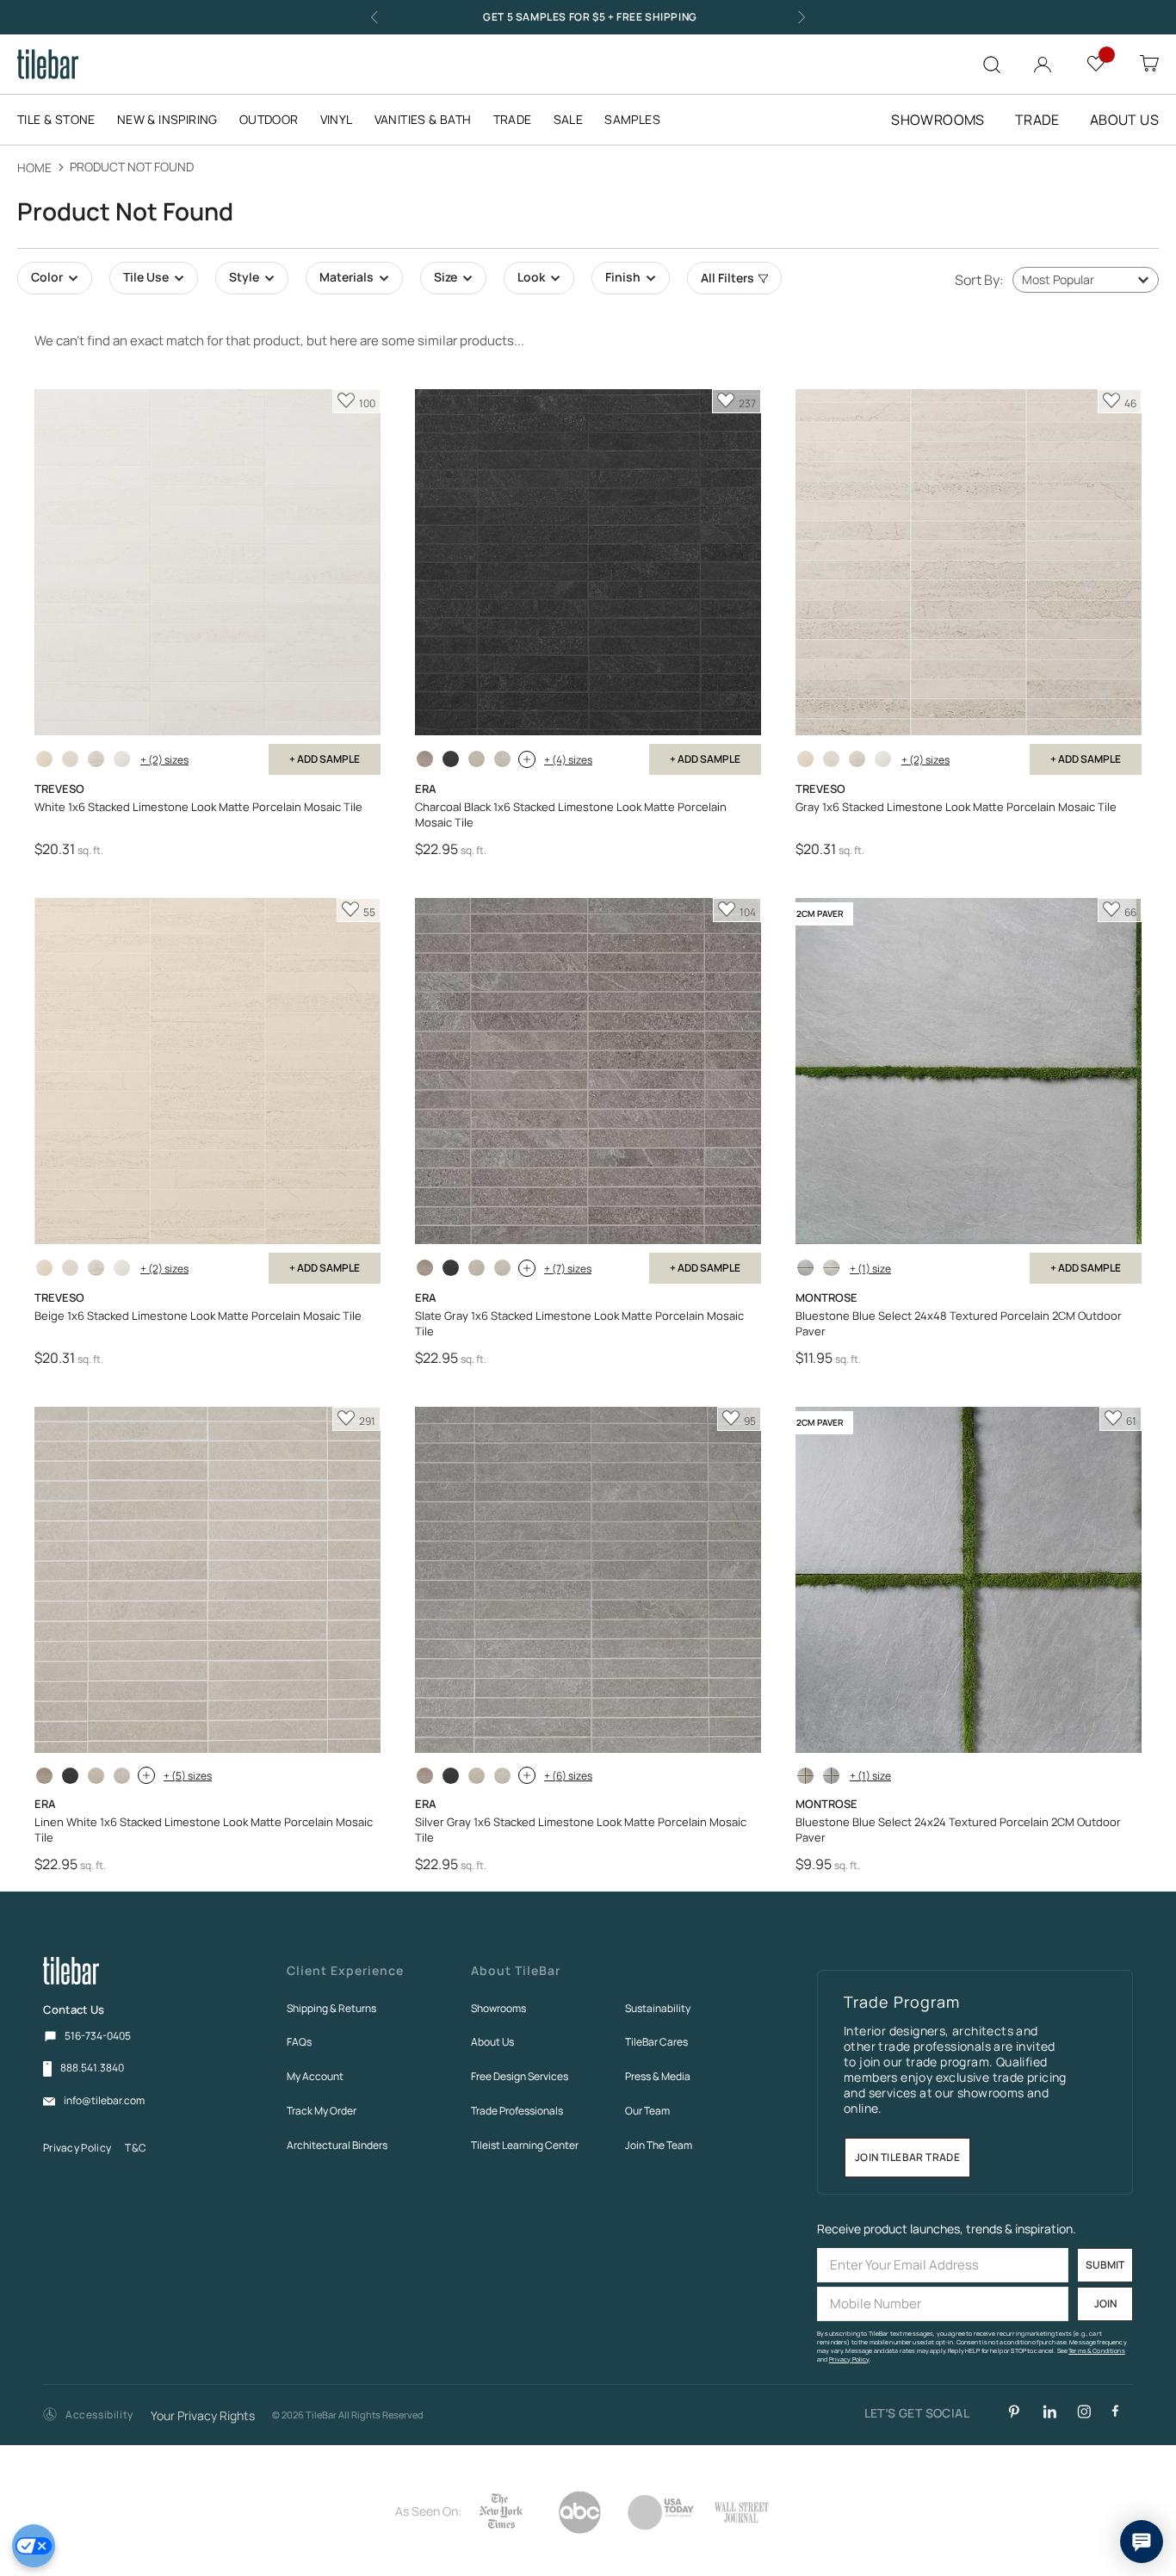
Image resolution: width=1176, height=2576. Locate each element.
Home (36, 167)
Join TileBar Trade (907, 2158)
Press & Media (658, 2076)
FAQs (299, 2042)
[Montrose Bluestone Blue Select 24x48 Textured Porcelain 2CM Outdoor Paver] (805, 1268)
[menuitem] (65, 120)
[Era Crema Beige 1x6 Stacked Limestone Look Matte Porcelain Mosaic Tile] (477, 759)
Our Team (647, 2111)
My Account (315, 2076)
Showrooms (498, 2008)
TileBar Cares (656, 2042)
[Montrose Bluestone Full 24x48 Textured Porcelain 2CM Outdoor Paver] (831, 1268)
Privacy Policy (77, 2148)
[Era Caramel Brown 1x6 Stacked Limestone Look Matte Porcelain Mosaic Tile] (425, 759)
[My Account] (1043, 61)
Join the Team (659, 2145)
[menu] (350, 120)
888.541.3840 (92, 2068)
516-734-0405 (98, 2036)
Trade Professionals (517, 2111)
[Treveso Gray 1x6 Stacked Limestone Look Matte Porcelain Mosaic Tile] (96, 759)
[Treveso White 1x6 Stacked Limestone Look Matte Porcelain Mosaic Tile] (122, 759)
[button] (88, 2415)
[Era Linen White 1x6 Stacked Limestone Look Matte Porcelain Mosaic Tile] (502, 759)
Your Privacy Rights (203, 2416)
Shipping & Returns (331, 2008)
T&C (136, 2148)
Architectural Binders (337, 2145)
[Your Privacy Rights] (34, 2546)
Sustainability (658, 2008)
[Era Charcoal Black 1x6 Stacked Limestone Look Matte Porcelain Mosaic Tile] (451, 759)
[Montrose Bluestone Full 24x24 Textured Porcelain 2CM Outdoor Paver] (805, 1776)
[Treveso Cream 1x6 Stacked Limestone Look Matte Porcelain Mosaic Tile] (70, 759)
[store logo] (48, 64)
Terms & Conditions (1097, 2351)
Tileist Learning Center (525, 2145)
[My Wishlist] (1096, 62)
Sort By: (979, 280)
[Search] (992, 65)
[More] (527, 759)
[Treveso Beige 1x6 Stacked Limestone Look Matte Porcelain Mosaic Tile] (44, 759)
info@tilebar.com (104, 2101)
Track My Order (322, 2111)
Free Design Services (520, 2076)
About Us (492, 2042)
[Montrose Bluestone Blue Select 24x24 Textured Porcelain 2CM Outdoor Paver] (831, 1776)
